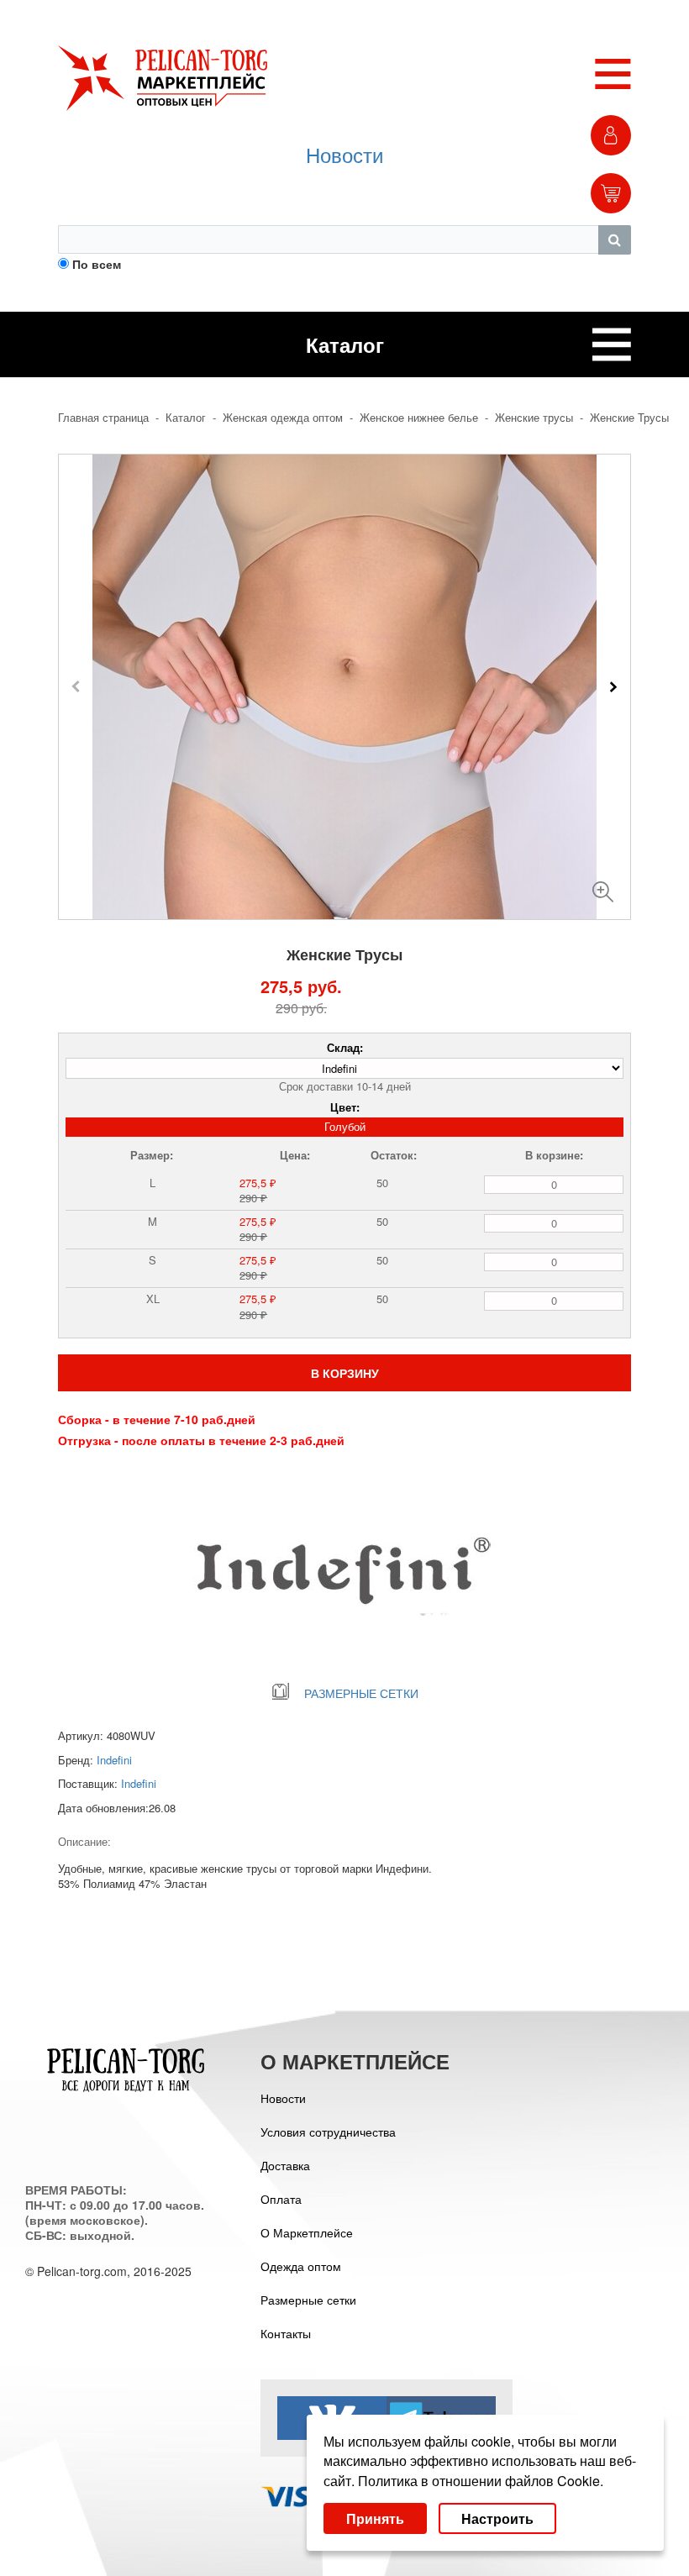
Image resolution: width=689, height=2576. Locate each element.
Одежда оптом (301, 2266)
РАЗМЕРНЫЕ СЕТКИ (361, 1693)
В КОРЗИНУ (345, 1373)
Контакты (286, 2333)
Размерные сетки (308, 2300)
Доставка (285, 2165)
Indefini (114, 1760)
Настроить (497, 2518)
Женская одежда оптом (283, 418)
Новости (344, 154)
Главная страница (103, 418)
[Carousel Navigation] (344, 686)
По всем (97, 264)
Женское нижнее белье (419, 418)
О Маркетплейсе (307, 2232)
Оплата (281, 2199)
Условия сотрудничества (328, 2132)
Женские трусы (534, 418)
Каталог (186, 418)
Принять (375, 2518)
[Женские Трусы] (603, 885)
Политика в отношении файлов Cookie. (481, 2481)
